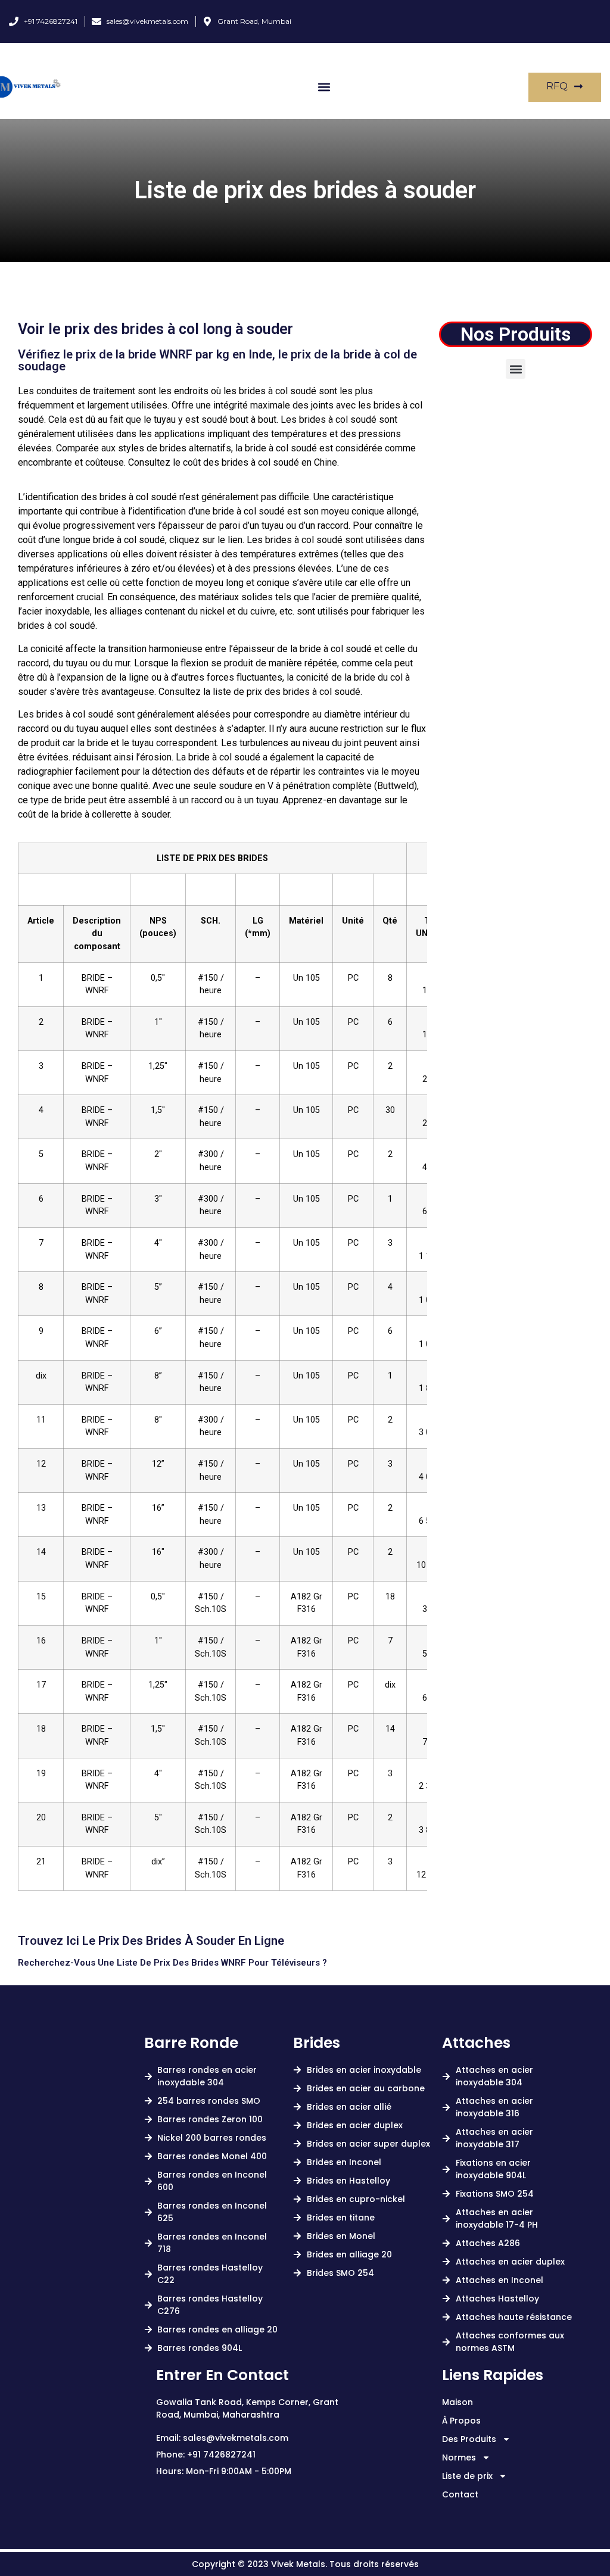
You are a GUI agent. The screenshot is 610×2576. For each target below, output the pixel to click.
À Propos (461, 2421)
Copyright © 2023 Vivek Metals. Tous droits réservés (305, 2564)
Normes (459, 2458)
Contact (460, 2494)
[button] (324, 87)
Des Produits (469, 2439)
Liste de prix (467, 2476)
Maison (457, 2402)
